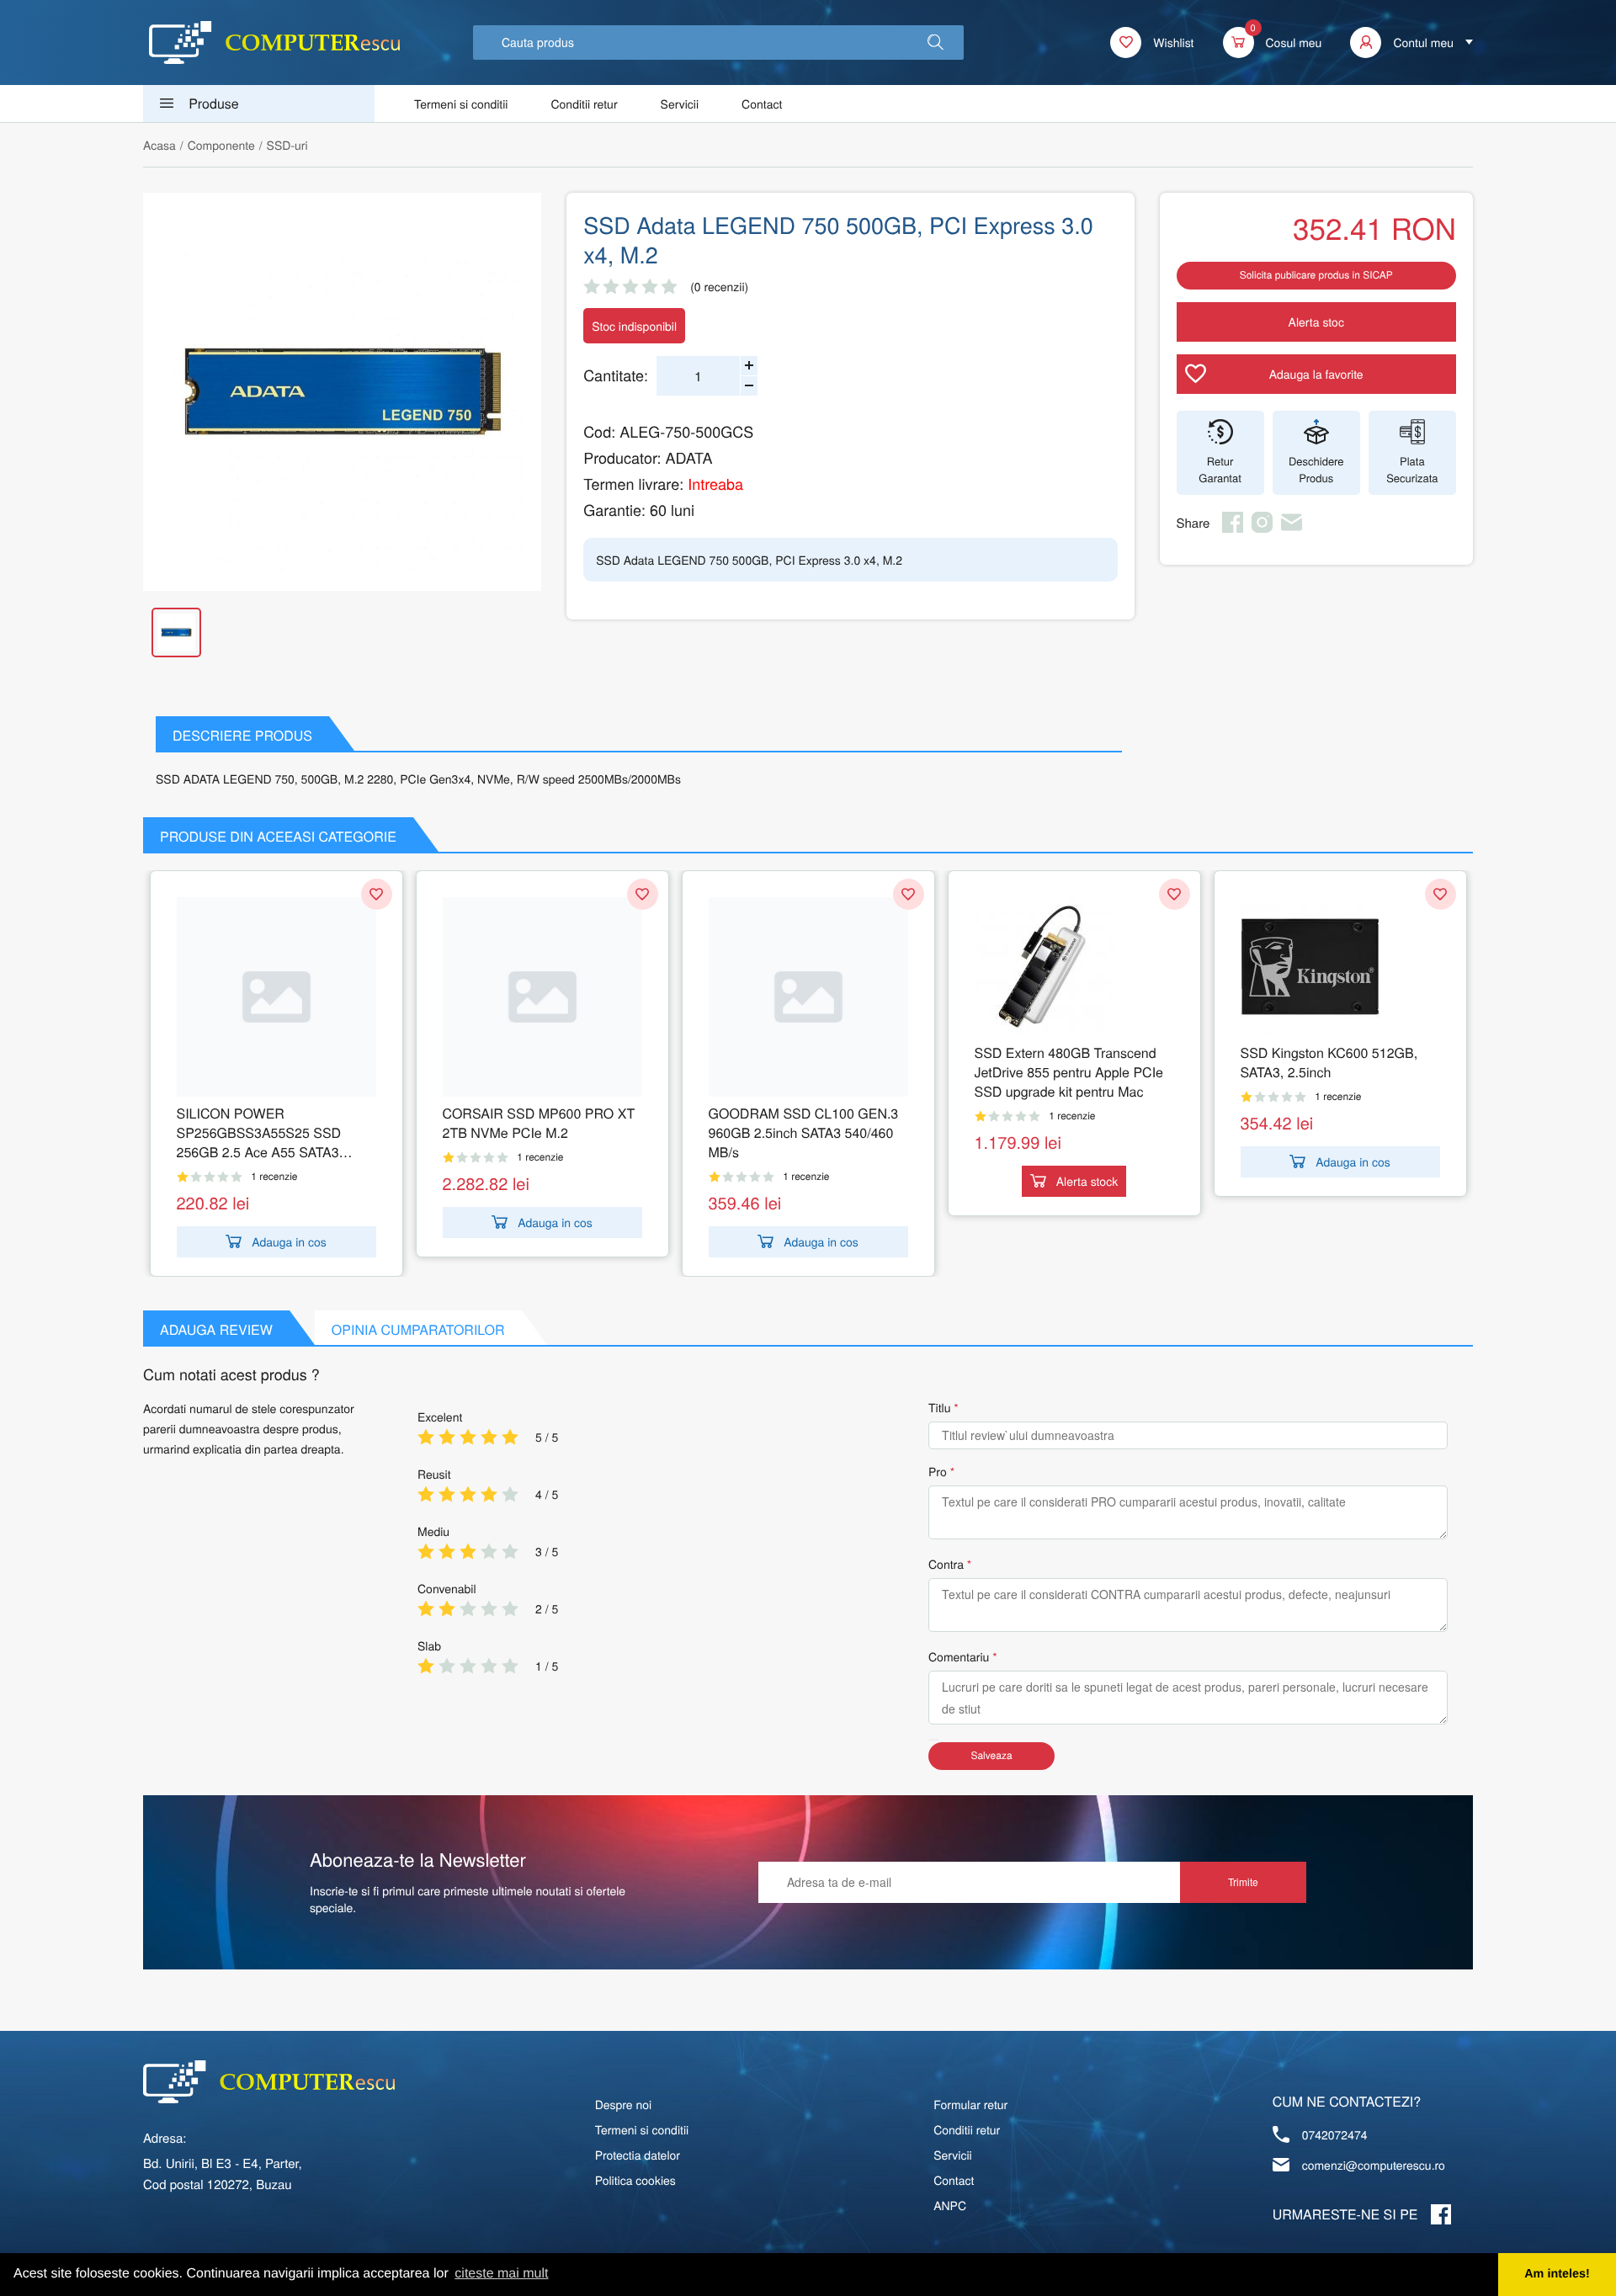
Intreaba (715, 484)
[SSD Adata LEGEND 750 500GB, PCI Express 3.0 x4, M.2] (342, 392)
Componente (221, 145)
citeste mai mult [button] (501, 2274)
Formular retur (970, 2104)
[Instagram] (1262, 528)
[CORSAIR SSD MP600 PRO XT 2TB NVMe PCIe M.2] (542, 997)
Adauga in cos (289, 1241)
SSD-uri (287, 145)
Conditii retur (584, 104)
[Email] (1292, 528)
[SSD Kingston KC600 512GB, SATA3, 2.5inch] (1340, 967)
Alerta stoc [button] (1316, 322)
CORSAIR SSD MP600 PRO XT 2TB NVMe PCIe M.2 (539, 1123)
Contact (762, 104)
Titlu (939, 1407)
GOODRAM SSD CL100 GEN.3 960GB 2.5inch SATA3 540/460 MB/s (804, 1132)
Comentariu (959, 1656)
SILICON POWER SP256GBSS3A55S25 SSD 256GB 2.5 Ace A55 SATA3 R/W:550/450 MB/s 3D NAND (264, 1132)
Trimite (1243, 1881)
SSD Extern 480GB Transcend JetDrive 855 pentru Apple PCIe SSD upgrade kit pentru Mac (1069, 1072)
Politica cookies (635, 2180)
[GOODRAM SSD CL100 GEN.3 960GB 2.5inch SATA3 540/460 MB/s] (808, 997)
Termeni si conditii (461, 104)
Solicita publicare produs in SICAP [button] (1316, 275)
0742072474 (1335, 2134)
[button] (936, 43)
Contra (946, 1564)
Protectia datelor (638, 2155)
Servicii (680, 104)
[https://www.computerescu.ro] (269, 2082)
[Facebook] (1233, 528)
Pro (938, 1471)
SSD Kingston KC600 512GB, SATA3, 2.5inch (1329, 1062)
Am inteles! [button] (1557, 2274)
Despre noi (624, 2104)
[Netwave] (274, 43)
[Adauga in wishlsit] (377, 894)
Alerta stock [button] (1087, 1181)
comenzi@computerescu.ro (1374, 2165)
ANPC (950, 2205)
